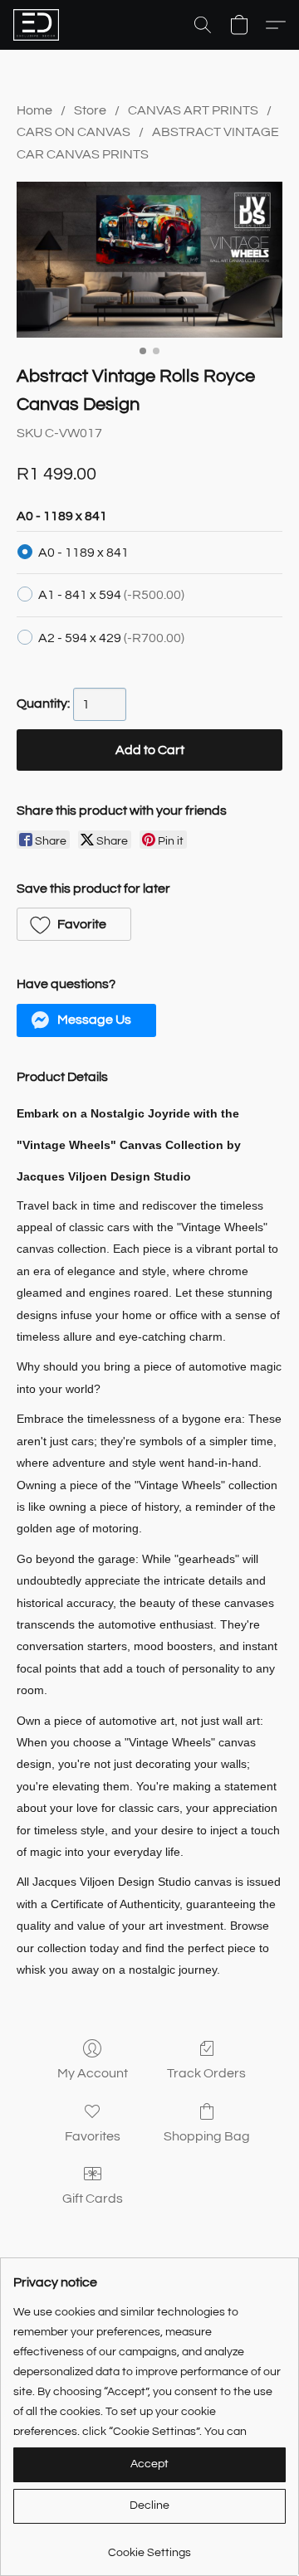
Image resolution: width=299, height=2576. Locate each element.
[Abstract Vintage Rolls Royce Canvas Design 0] (149, 260)
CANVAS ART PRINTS (193, 110)
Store (90, 110)
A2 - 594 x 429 (111, 638)
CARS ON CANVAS (74, 132)
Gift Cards (93, 2199)
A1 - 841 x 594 (111, 595)
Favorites (93, 2136)
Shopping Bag (207, 2136)
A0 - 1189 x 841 (83, 553)
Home (34, 110)
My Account (93, 2073)
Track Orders (206, 2073)
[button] (37, 25)
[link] (149, 2547)
